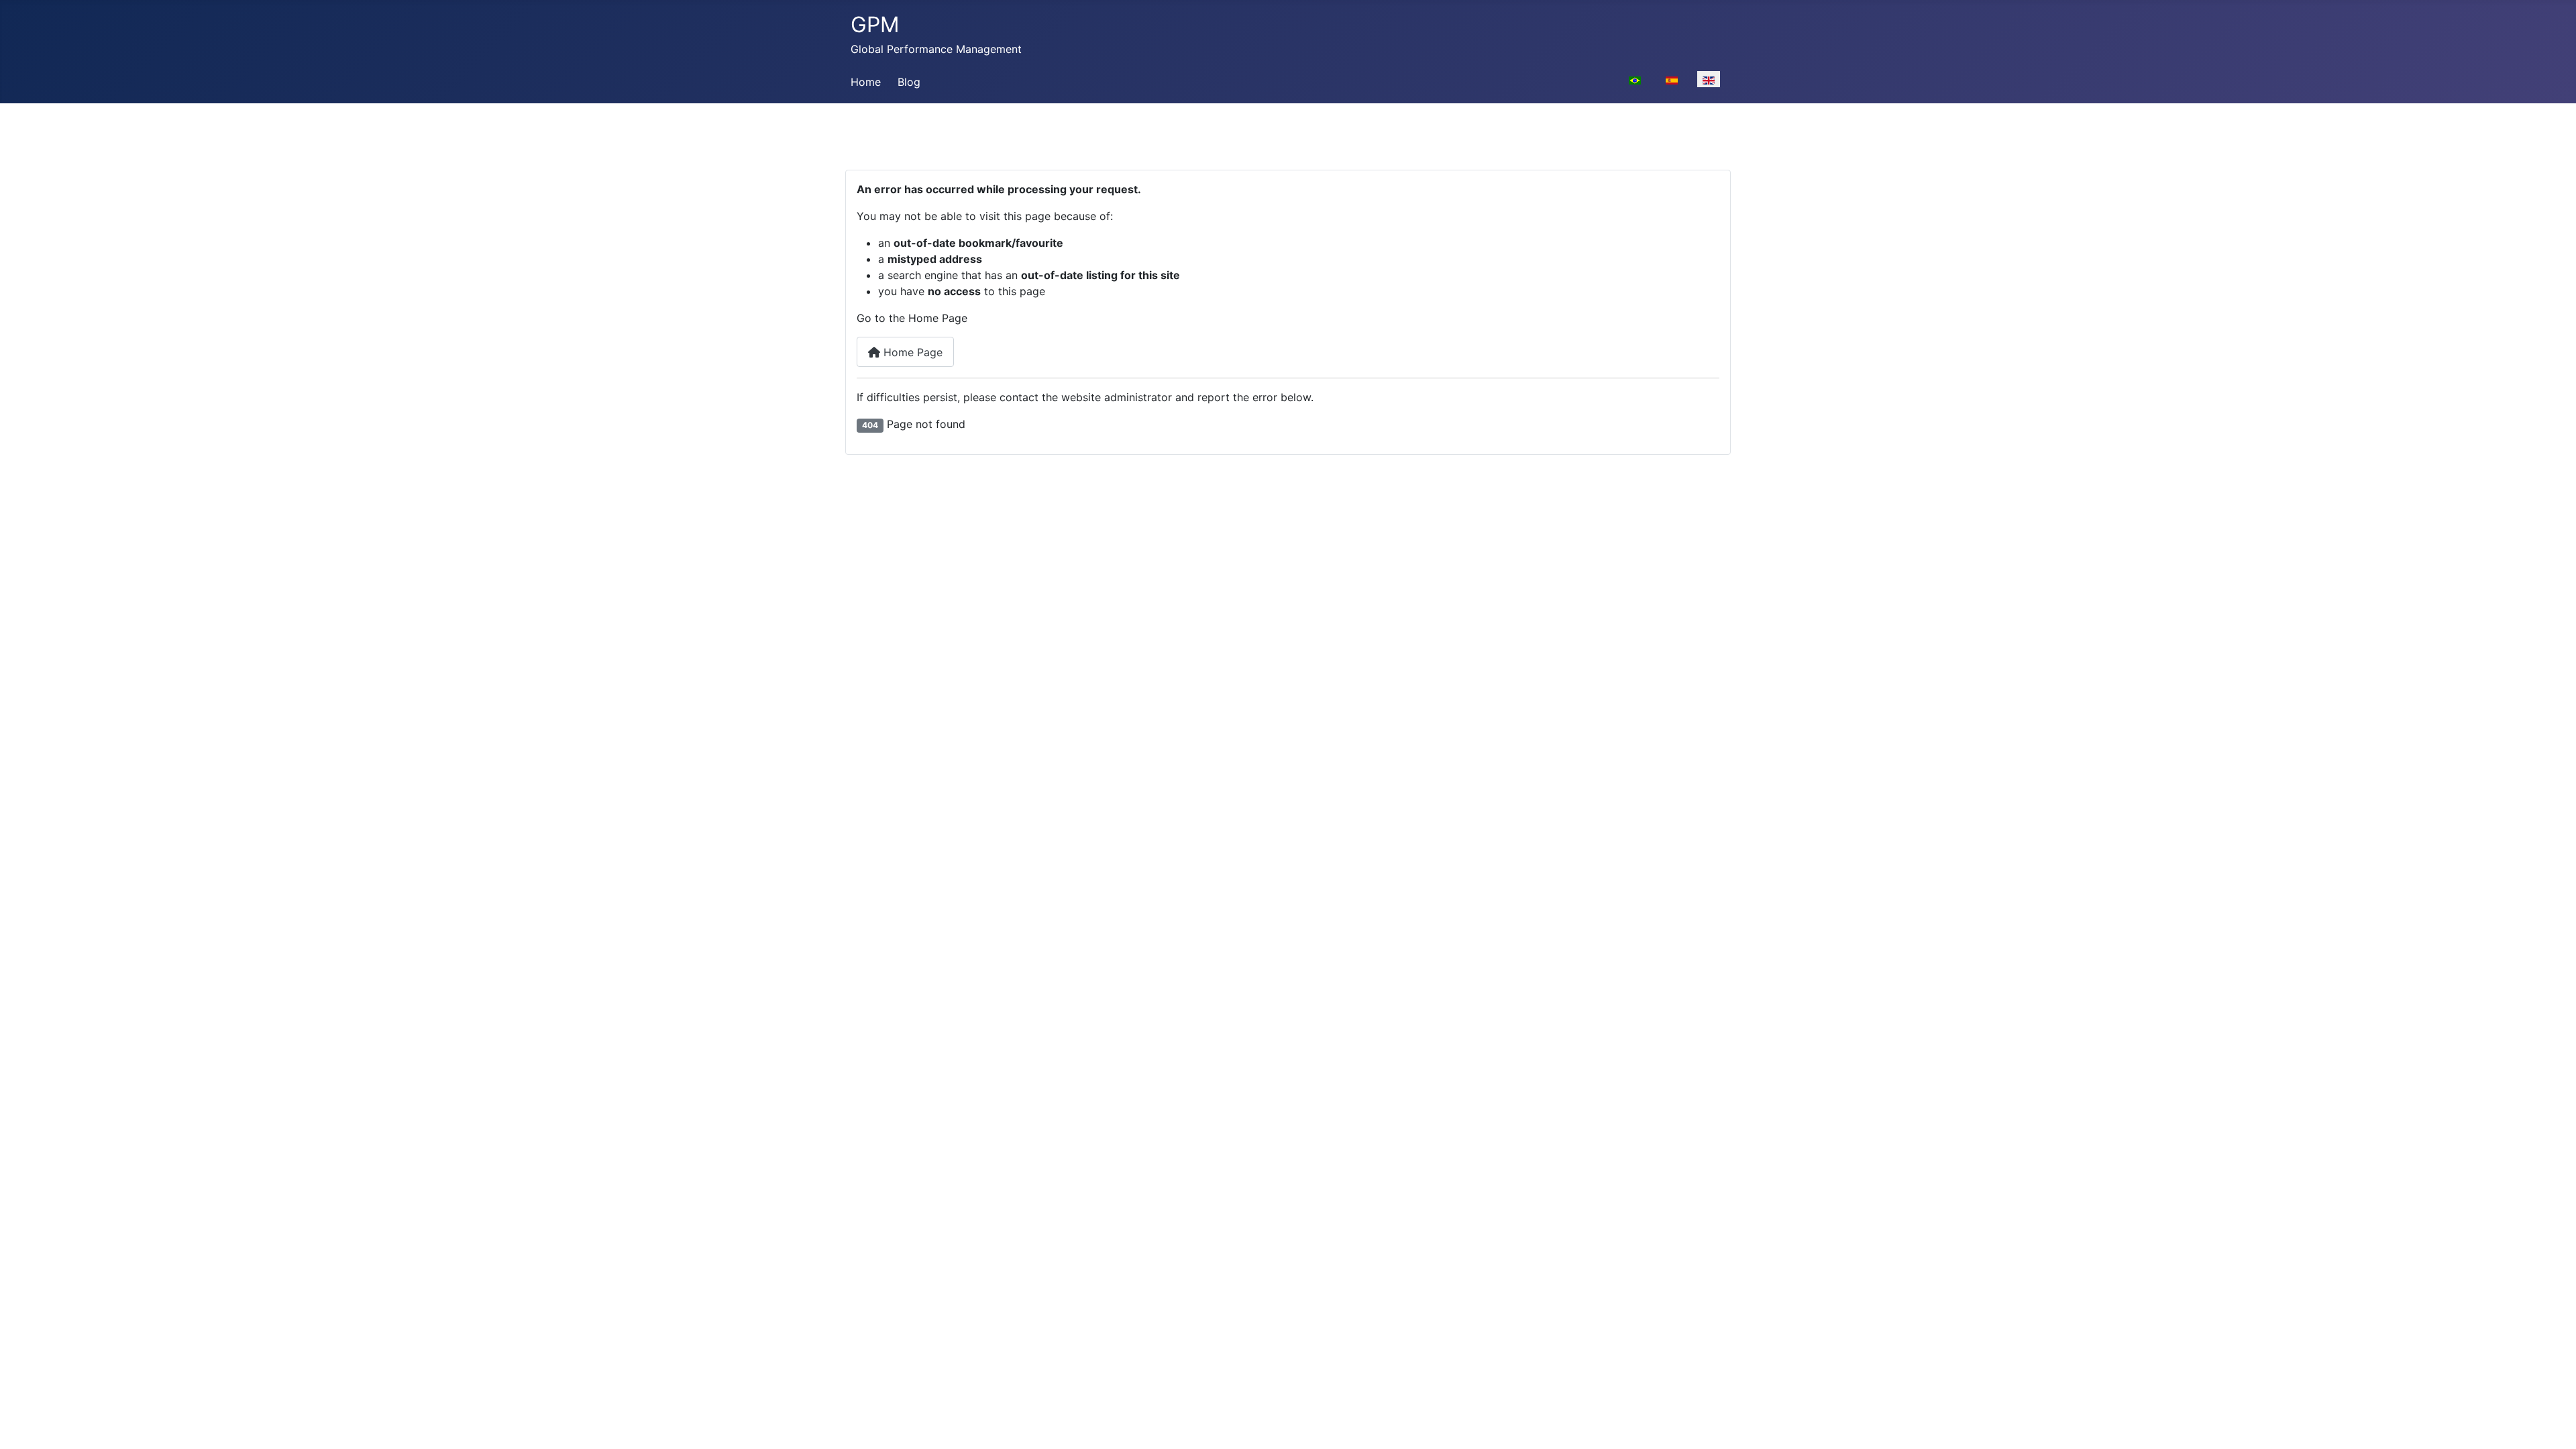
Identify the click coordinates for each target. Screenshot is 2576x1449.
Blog (909, 82)
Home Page (911, 352)
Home (866, 82)
